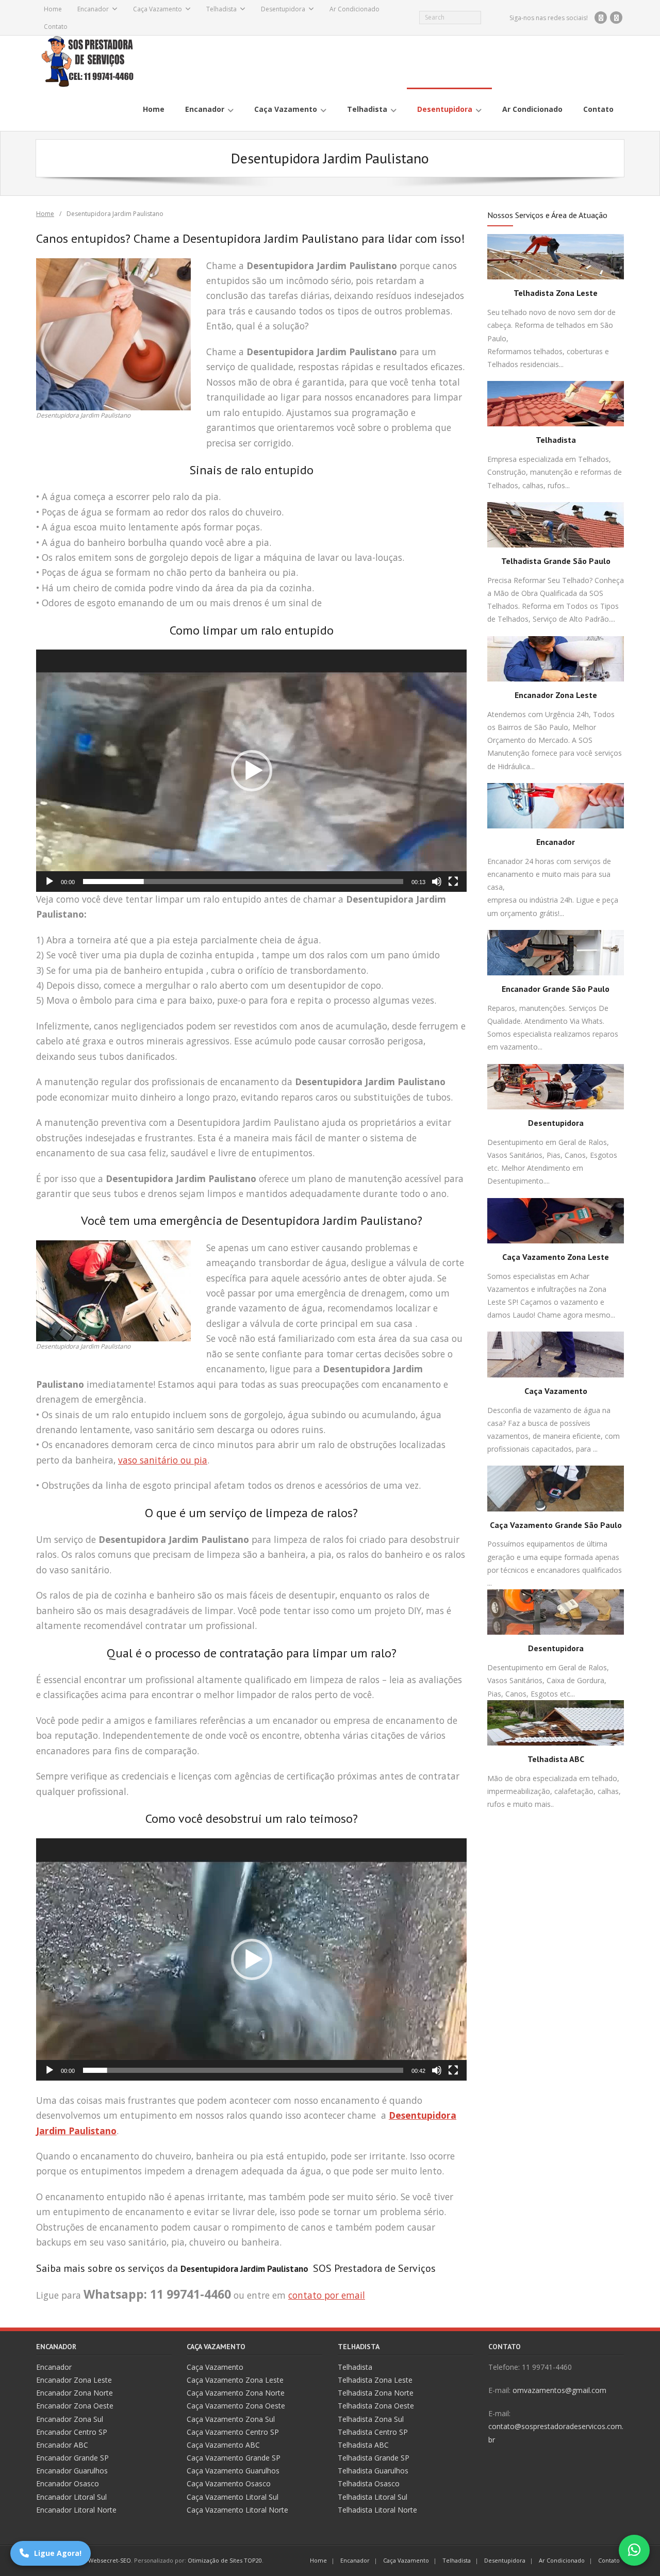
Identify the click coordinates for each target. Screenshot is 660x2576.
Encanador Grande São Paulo (556, 989)
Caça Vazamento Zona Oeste (236, 2406)
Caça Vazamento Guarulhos (233, 2471)
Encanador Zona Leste (556, 695)
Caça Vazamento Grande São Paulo (556, 1525)
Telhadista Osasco (369, 2483)
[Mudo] (437, 882)
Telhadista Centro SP (373, 2432)
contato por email (327, 2295)
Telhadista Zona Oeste (376, 2406)
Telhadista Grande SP (374, 2458)
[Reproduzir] (49, 882)
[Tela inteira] (453, 882)
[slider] (243, 882)
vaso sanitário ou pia (163, 1460)
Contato (56, 27)
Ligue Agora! (58, 2553)
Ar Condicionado (354, 9)
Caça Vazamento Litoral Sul (233, 2497)
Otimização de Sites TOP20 (225, 2560)
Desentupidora (283, 9)
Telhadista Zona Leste (556, 293)
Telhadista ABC (556, 1759)
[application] (251, 771)
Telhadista (221, 9)
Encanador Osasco (68, 2483)
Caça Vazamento (158, 9)
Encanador (93, 9)
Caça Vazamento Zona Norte (236, 2393)
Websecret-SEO (110, 2560)
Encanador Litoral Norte (76, 2510)
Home (53, 9)
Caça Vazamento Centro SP (233, 2432)
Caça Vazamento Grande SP (234, 2458)
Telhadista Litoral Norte (377, 2510)
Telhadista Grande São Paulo (556, 561)
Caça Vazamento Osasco (229, 2483)
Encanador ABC (62, 2445)
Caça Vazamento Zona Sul (231, 2419)
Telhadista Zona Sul (371, 2419)
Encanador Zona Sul (70, 2419)
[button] (252, 771)
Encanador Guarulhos (72, 2471)
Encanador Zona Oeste (75, 2406)
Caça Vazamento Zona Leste (556, 1257)
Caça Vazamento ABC (223, 2445)
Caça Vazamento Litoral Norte (237, 2510)
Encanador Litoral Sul (71, 2497)
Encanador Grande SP (72, 2458)
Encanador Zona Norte (75, 2393)
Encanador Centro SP (72, 2432)
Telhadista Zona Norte (376, 2393)
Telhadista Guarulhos (373, 2471)
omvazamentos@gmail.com (559, 2390)
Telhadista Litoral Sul (373, 2497)
